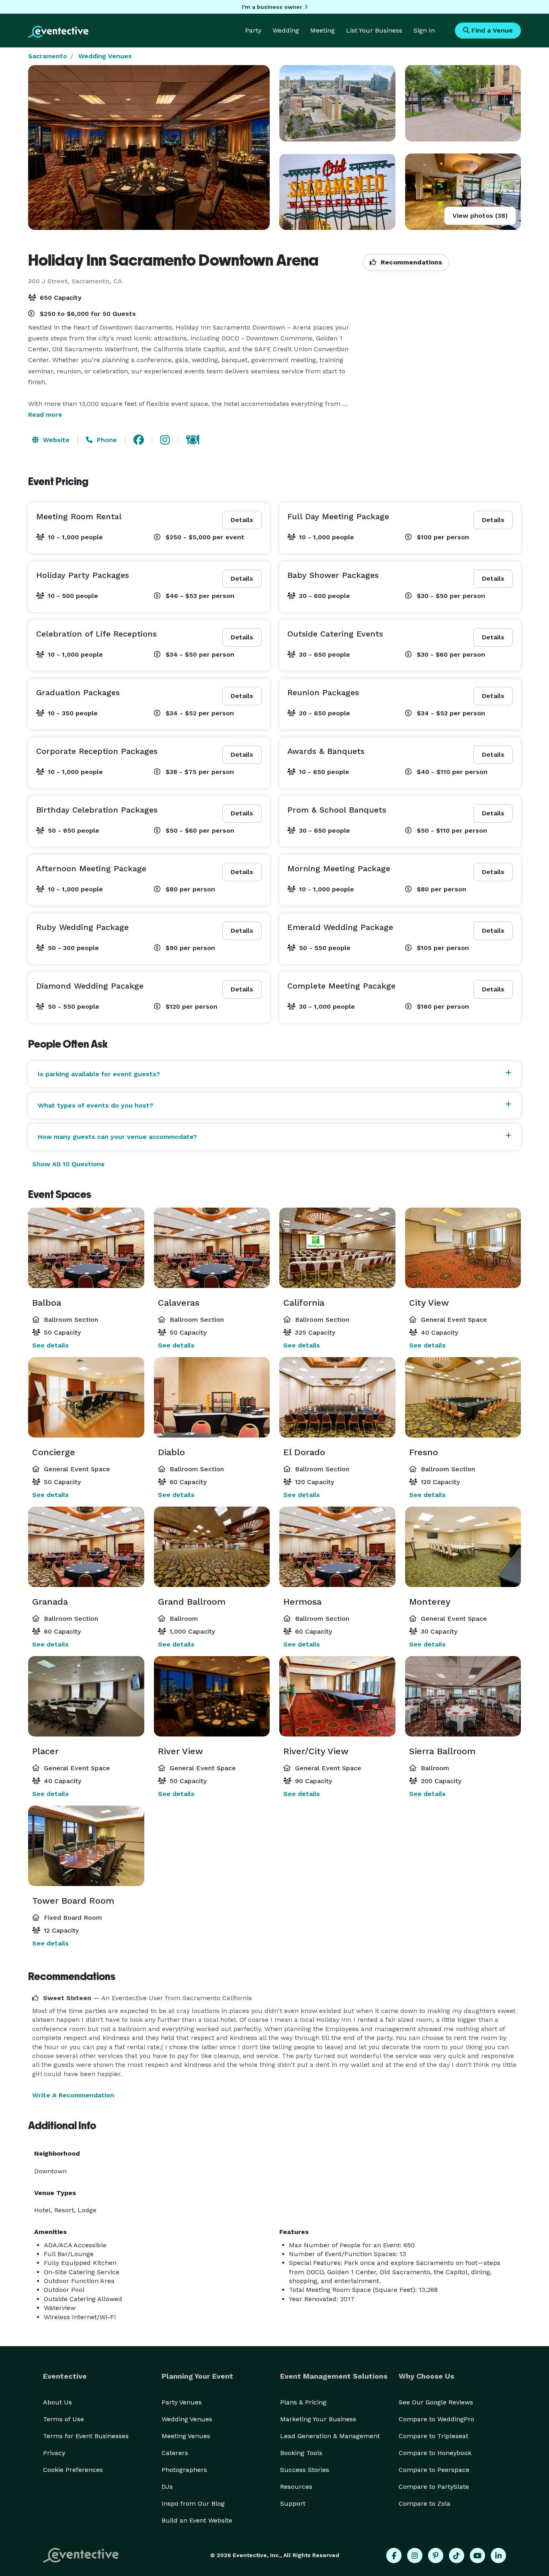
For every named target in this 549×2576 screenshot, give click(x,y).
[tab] (274, 1074)
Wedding (286, 30)
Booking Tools (301, 2453)
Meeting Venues (186, 2436)
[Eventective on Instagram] (415, 2556)
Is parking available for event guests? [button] (99, 1074)
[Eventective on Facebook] (394, 2556)
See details (50, 1345)
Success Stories (305, 2470)
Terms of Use (64, 2419)
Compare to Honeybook (435, 2453)
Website (55, 440)
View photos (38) (480, 216)
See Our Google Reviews (436, 2402)
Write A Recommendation (73, 2095)
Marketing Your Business (318, 2419)
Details (242, 520)
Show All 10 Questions (68, 1164)
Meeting (323, 30)
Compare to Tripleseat (433, 2436)
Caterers (175, 2453)
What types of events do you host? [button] (95, 1105)
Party (253, 30)
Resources (296, 2487)
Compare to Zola (425, 2503)
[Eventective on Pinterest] (436, 2556)
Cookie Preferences (73, 2470)
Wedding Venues (105, 56)
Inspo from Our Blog (193, 2503)
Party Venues (182, 2402)
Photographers (184, 2470)
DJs (167, 2487)
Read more (45, 415)
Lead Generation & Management (330, 2436)
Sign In (424, 30)
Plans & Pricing (303, 2402)
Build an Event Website (197, 2520)
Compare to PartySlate (434, 2487)
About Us (57, 2402)
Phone (106, 440)
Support (293, 2503)
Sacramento (48, 56)
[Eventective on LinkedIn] (498, 2556)
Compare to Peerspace (434, 2470)
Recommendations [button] (410, 262)
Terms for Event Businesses (86, 2436)
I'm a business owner (272, 7)
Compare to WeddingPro (436, 2419)
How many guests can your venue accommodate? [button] (117, 1137)
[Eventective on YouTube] (477, 2556)
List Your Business (374, 30)
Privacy (54, 2453)
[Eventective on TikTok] (457, 2556)
